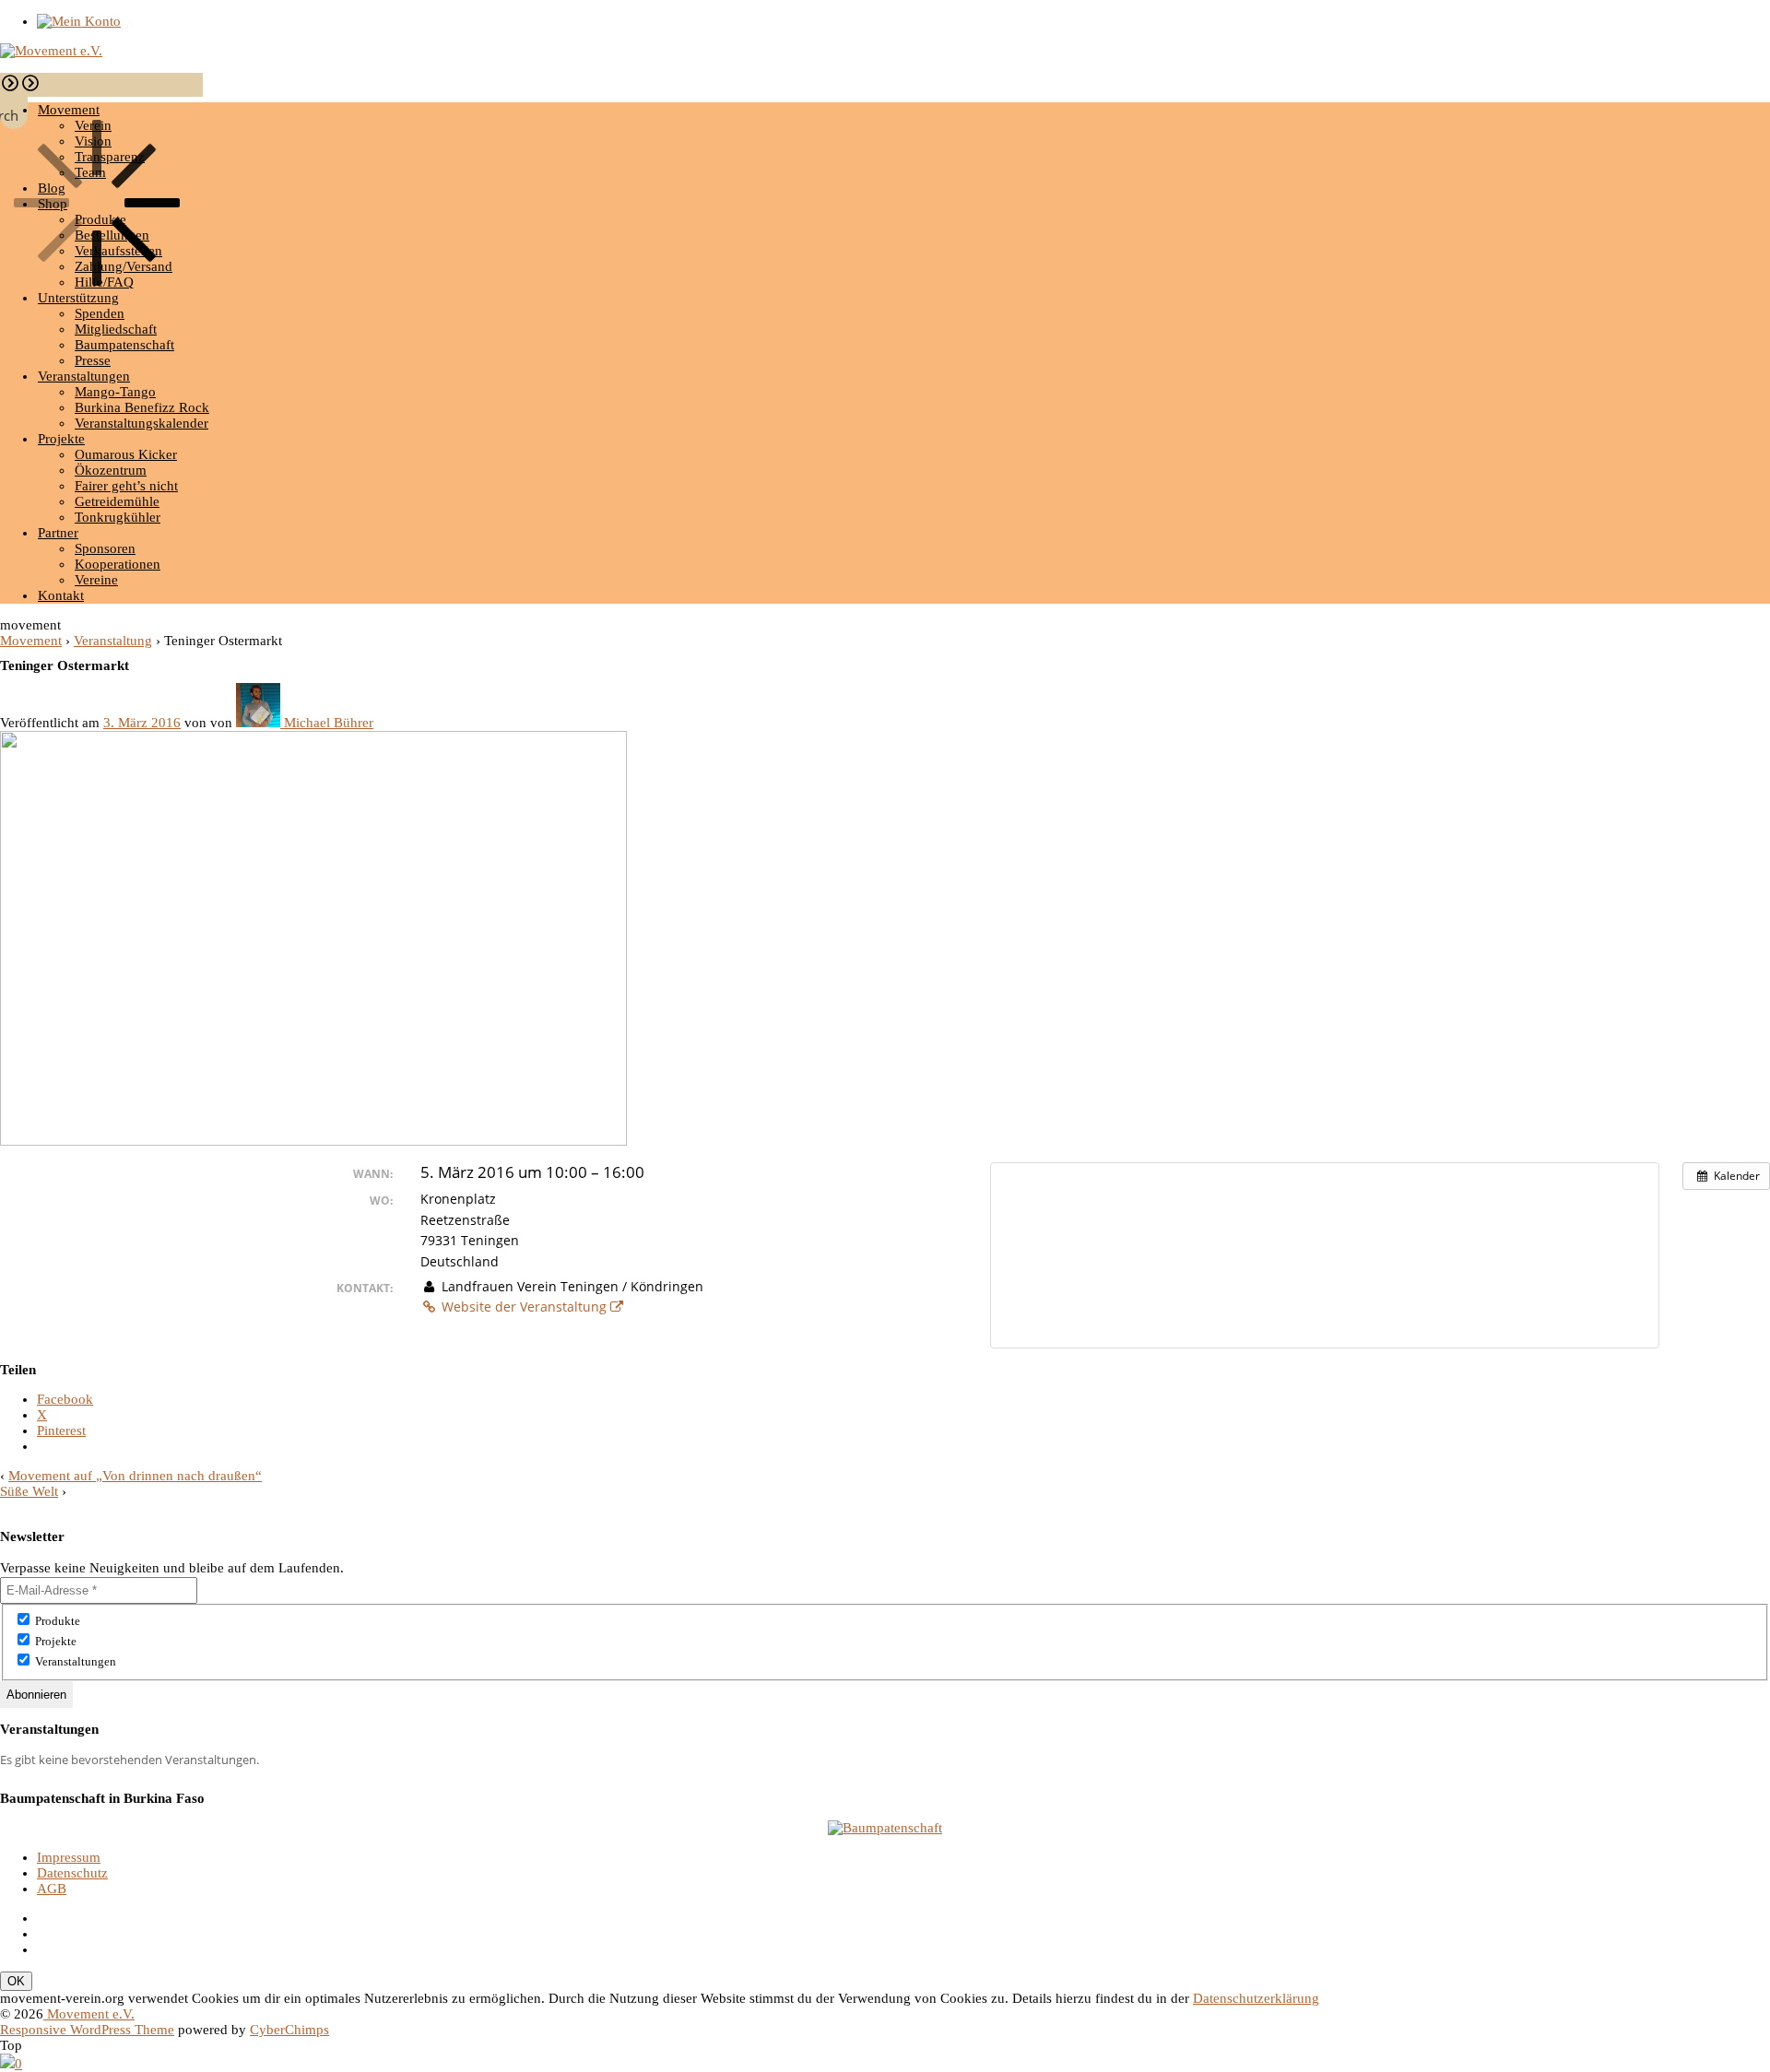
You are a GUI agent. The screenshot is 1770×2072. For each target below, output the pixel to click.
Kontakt (61, 595)
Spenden (100, 313)
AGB (52, 1889)
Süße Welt (29, 1491)
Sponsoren (105, 548)
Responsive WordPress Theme (87, 2030)
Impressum (69, 1857)
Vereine (96, 580)
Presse (93, 360)
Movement (31, 641)
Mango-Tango (115, 392)
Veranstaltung (113, 641)
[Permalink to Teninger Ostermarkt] (313, 1141)
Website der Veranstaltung (524, 1307)
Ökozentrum (111, 470)
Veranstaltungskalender (142, 423)
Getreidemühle (117, 501)
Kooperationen (118, 564)
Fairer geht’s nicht (126, 486)
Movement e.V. (89, 2014)
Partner (58, 533)
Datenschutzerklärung (1256, 1998)
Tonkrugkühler (118, 517)
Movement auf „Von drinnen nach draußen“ (135, 1476)
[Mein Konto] (79, 21)
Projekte (61, 439)
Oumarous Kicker (126, 454)
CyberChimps (289, 2030)
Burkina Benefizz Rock (142, 407)
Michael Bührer (329, 723)
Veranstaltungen (84, 376)
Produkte (56, 1621)
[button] (10, 88)
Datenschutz (72, 1873)
